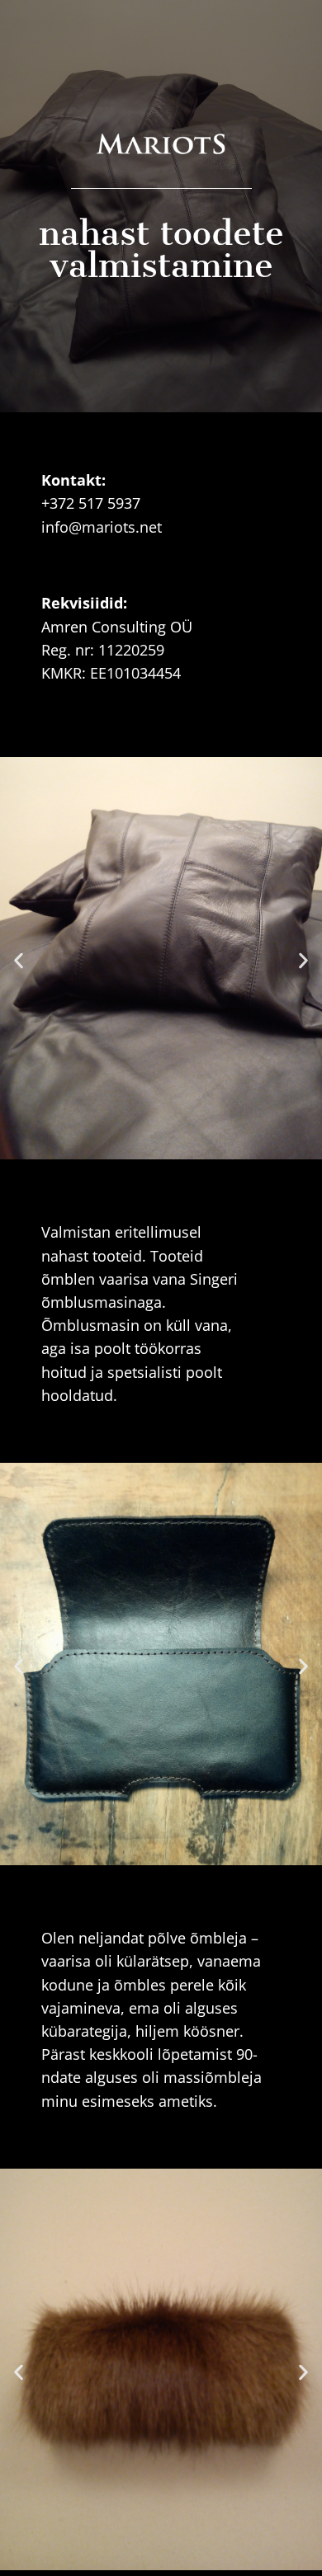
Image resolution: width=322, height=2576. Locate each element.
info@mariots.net (102, 527)
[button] (19, 961)
